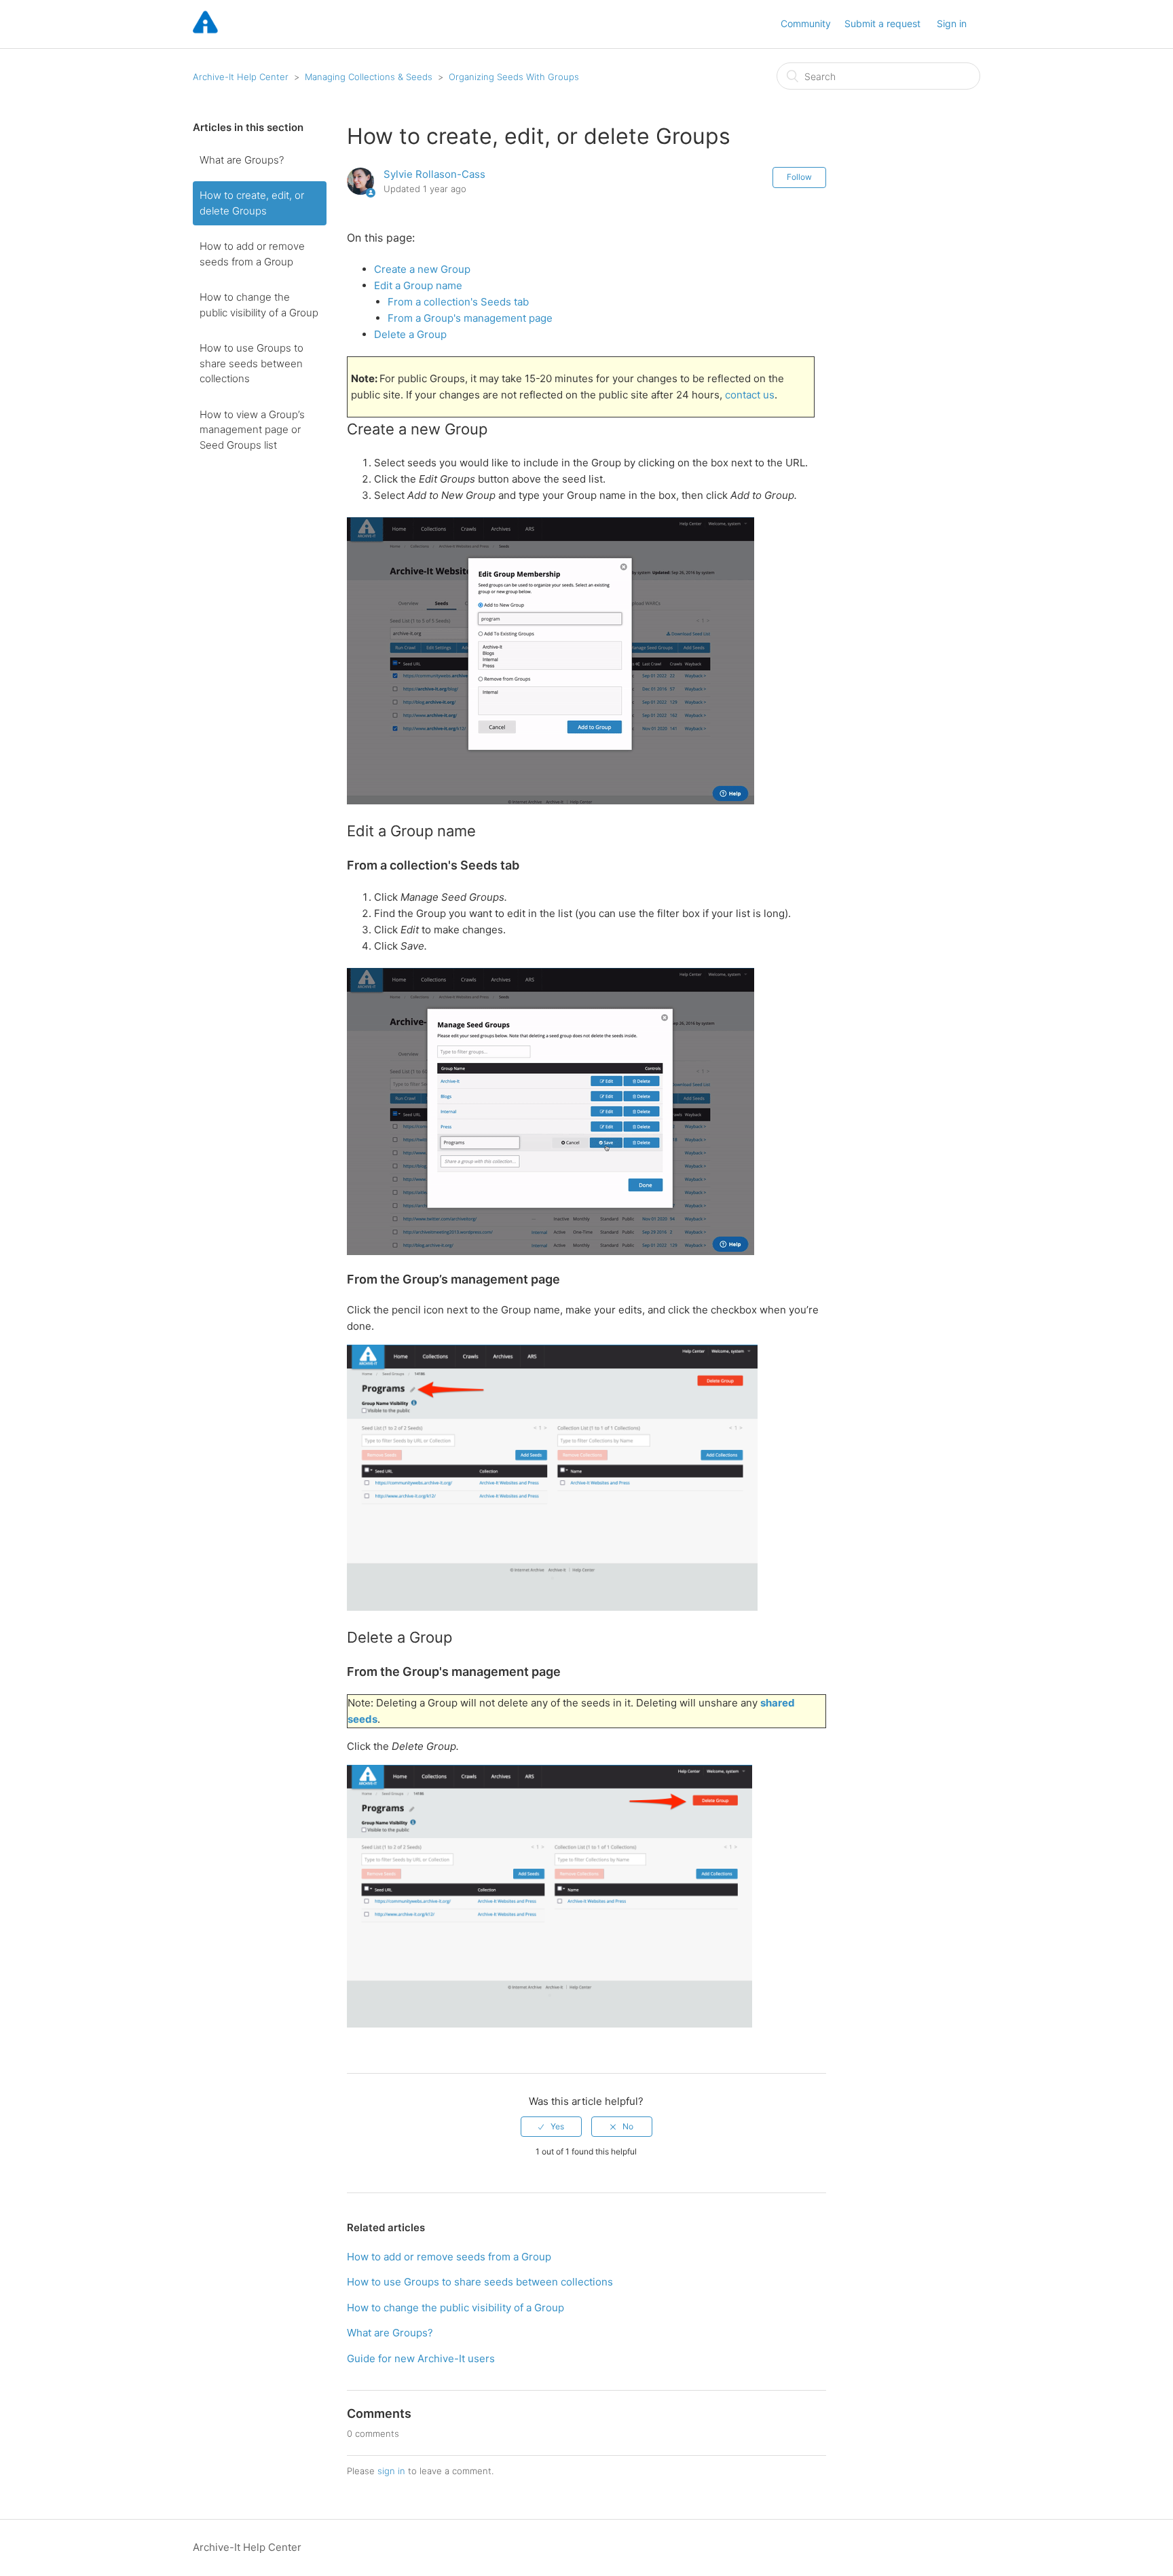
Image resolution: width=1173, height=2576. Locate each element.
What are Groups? (242, 160)
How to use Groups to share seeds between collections (252, 363)
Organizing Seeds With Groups (514, 77)
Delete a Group (410, 334)
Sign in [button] (952, 23)
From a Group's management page (470, 318)
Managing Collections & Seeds (369, 77)
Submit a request (882, 23)
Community (806, 23)
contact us (750, 395)
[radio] (551, 2127)
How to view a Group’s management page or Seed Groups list (252, 430)
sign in (391, 2471)
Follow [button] (799, 177)
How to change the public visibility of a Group (259, 305)
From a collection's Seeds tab (458, 302)
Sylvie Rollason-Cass (434, 174)
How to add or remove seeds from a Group (252, 254)
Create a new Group (422, 269)
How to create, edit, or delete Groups (252, 203)
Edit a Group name (418, 285)
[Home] (205, 31)
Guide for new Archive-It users (421, 2358)
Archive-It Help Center (241, 77)
